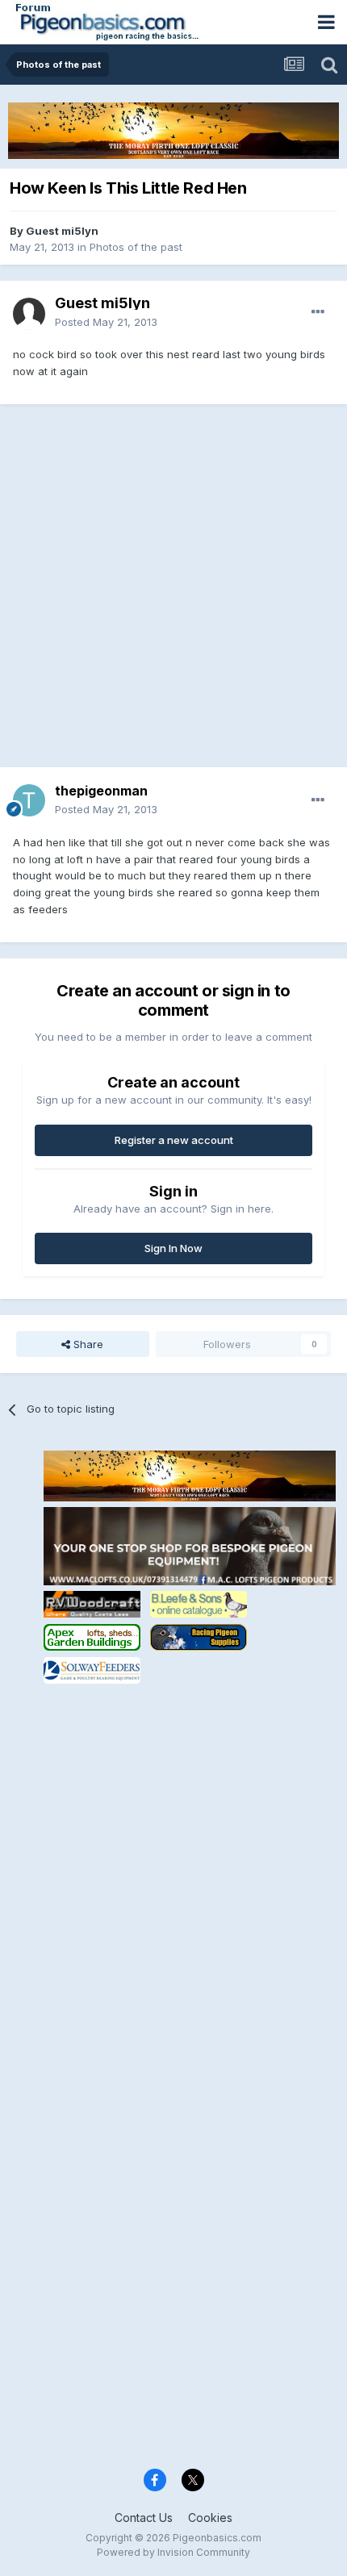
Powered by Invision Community (173, 2552)
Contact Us (144, 2518)
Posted (106, 322)
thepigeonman (101, 791)
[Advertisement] (173, 594)
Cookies (210, 2518)
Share (87, 1344)
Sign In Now (173, 1248)
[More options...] (318, 312)
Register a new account (174, 1140)
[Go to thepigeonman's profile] (29, 800)
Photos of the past (136, 247)
